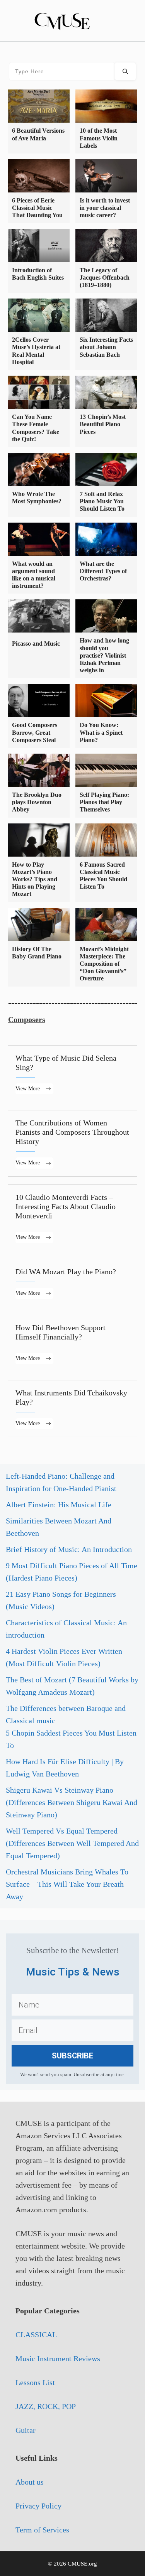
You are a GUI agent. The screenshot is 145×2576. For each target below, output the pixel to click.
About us (30, 2482)
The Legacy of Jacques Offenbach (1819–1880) (105, 278)
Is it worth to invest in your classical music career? (105, 208)
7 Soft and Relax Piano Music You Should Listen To (102, 501)
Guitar (26, 2430)
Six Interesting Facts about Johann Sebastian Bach (106, 347)
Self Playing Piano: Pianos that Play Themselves (104, 802)
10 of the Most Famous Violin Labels (99, 138)
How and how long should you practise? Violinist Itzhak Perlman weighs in (104, 655)
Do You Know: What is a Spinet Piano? (101, 732)
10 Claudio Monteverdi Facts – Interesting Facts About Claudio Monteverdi (72, 1218)
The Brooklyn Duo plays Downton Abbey (37, 802)
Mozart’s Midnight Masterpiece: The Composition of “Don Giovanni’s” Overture (104, 964)
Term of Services (42, 2530)
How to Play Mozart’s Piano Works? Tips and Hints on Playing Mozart (35, 879)
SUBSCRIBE (72, 2056)
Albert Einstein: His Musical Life (59, 1505)
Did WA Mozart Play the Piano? (72, 1283)
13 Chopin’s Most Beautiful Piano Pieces (103, 424)
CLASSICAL (36, 2335)
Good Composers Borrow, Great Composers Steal (35, 732)
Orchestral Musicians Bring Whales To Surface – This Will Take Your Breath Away (67, 1884)
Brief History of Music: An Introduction (69, 1549)
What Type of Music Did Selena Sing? (72, 1074)
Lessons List (35, 2382)
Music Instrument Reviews (58, 2358)
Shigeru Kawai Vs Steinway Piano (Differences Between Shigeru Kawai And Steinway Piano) (72, 1802)
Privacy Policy (38, 2506)
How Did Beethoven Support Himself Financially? (72, 1344)
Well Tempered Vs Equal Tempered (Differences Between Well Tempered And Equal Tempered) (72, 1843)
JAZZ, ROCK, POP (46, 2406)
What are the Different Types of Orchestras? (103, 571)
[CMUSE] (73, 20)
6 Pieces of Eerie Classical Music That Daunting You (37, 208)
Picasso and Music (36, 644)
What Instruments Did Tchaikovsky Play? (72, 1409)
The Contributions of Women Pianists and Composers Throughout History (72, 1143)
